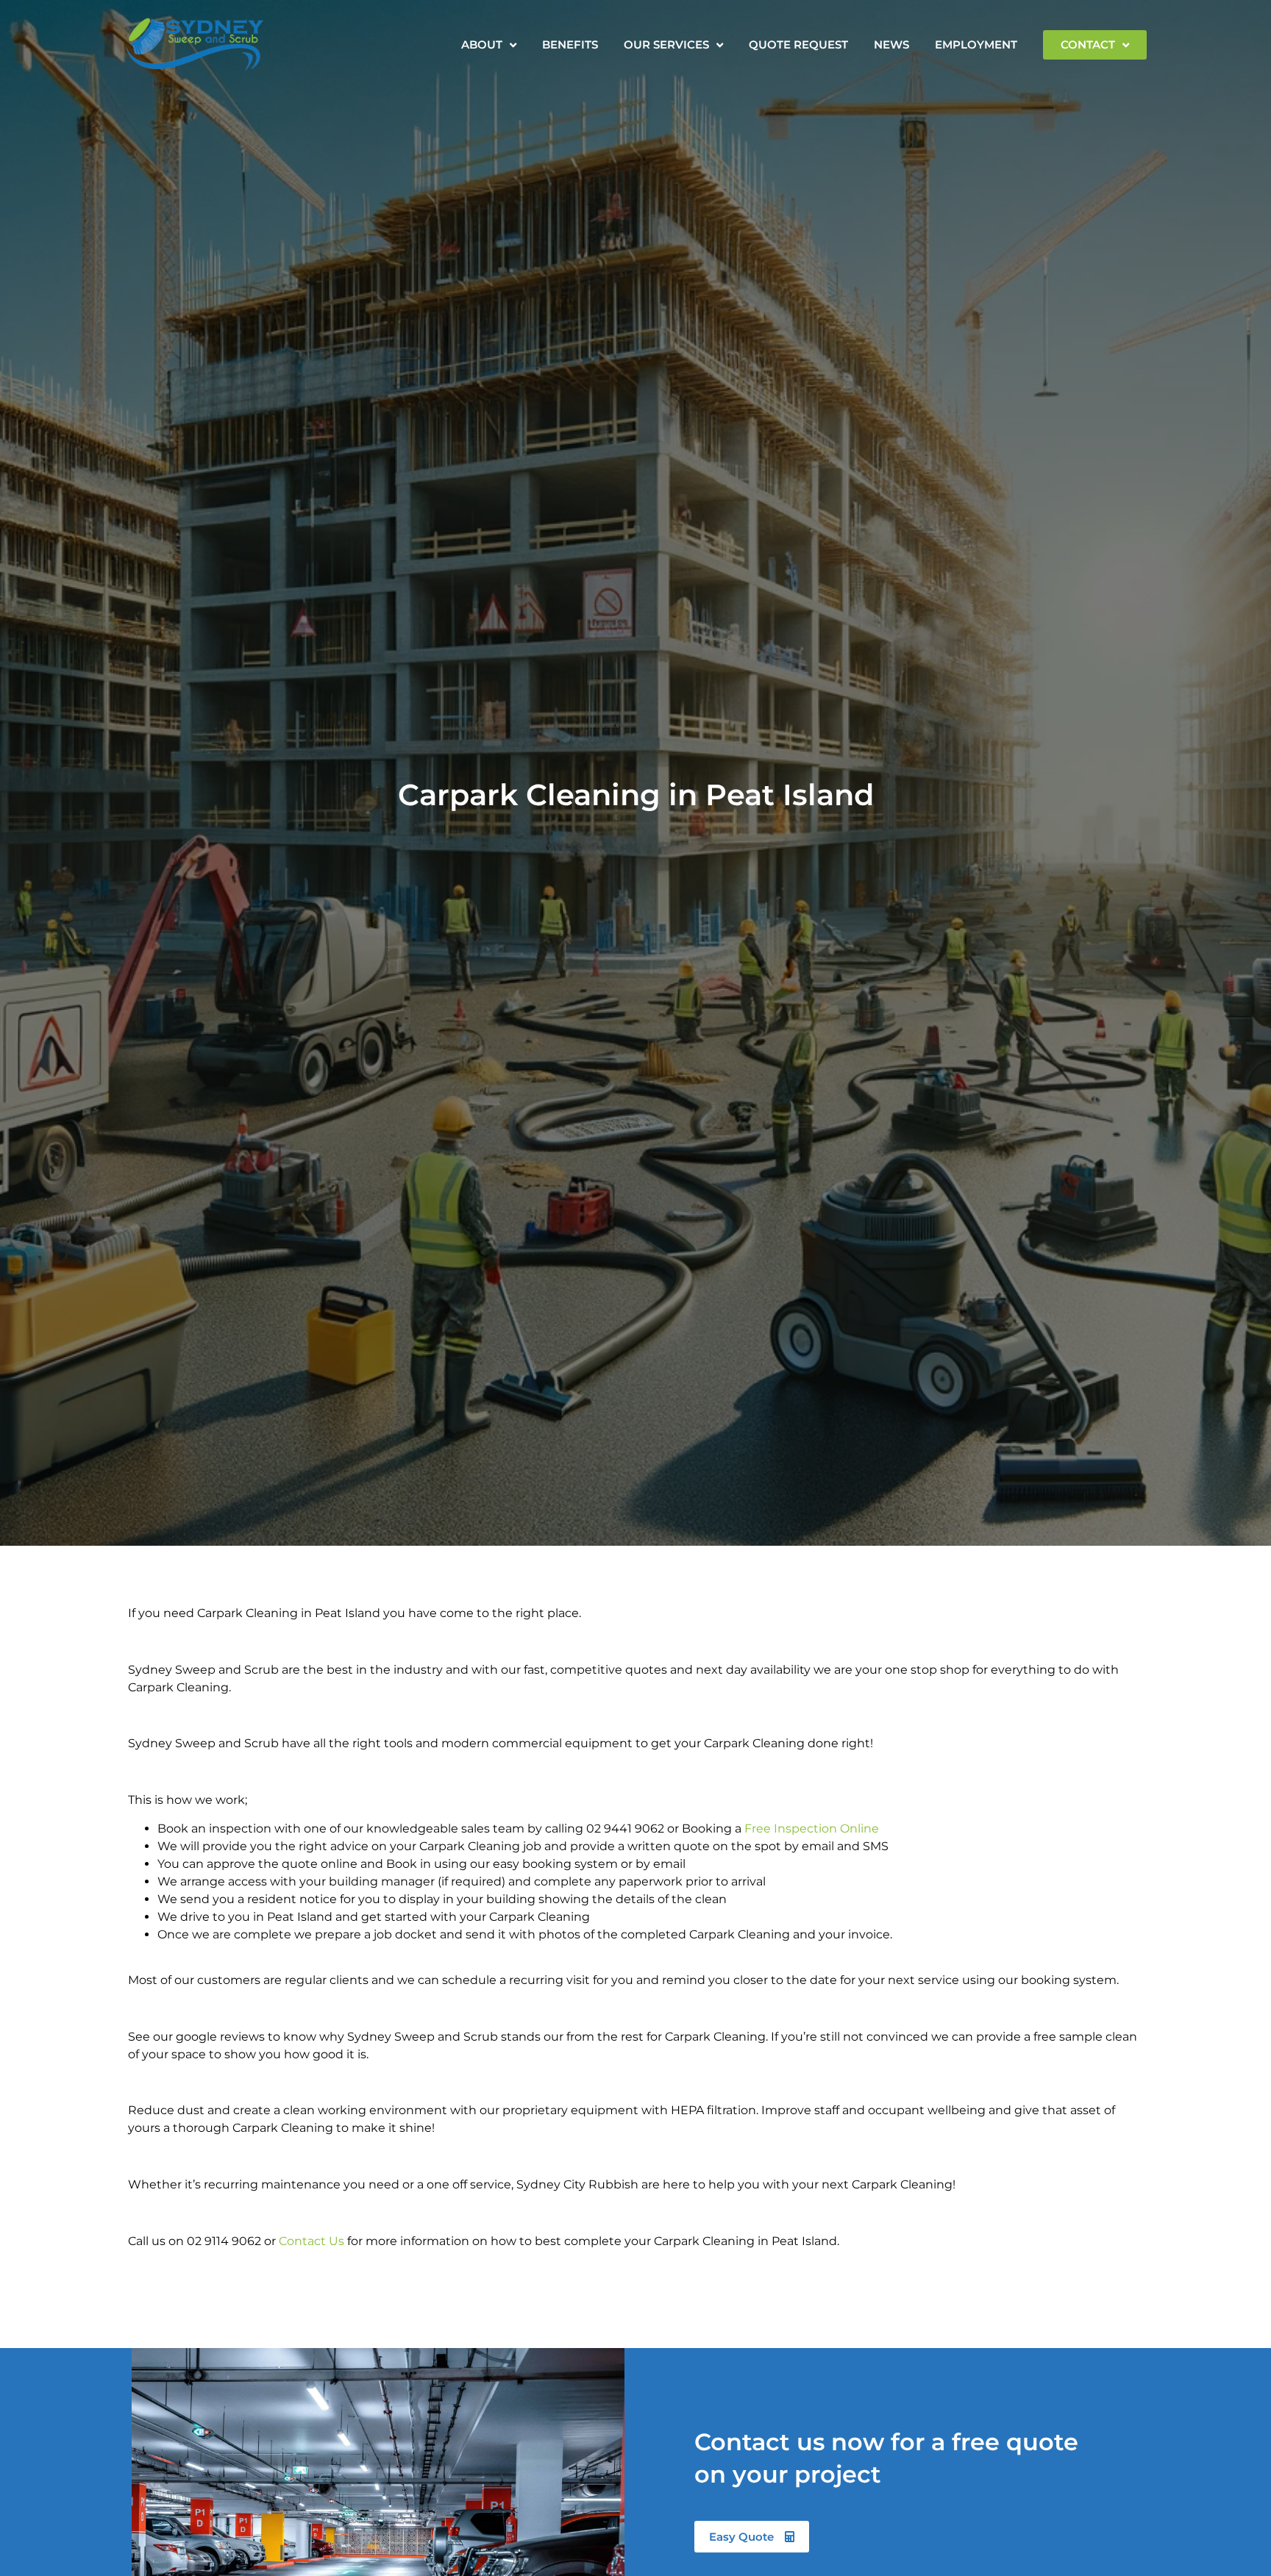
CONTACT (1088, 44)
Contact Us (311, 2241)
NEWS (891, 44)
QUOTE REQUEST (798, 44)
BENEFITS (570, 44)
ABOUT (482, 44)
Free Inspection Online (812, 1828)
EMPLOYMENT (976, 44)
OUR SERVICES (666, 44)
